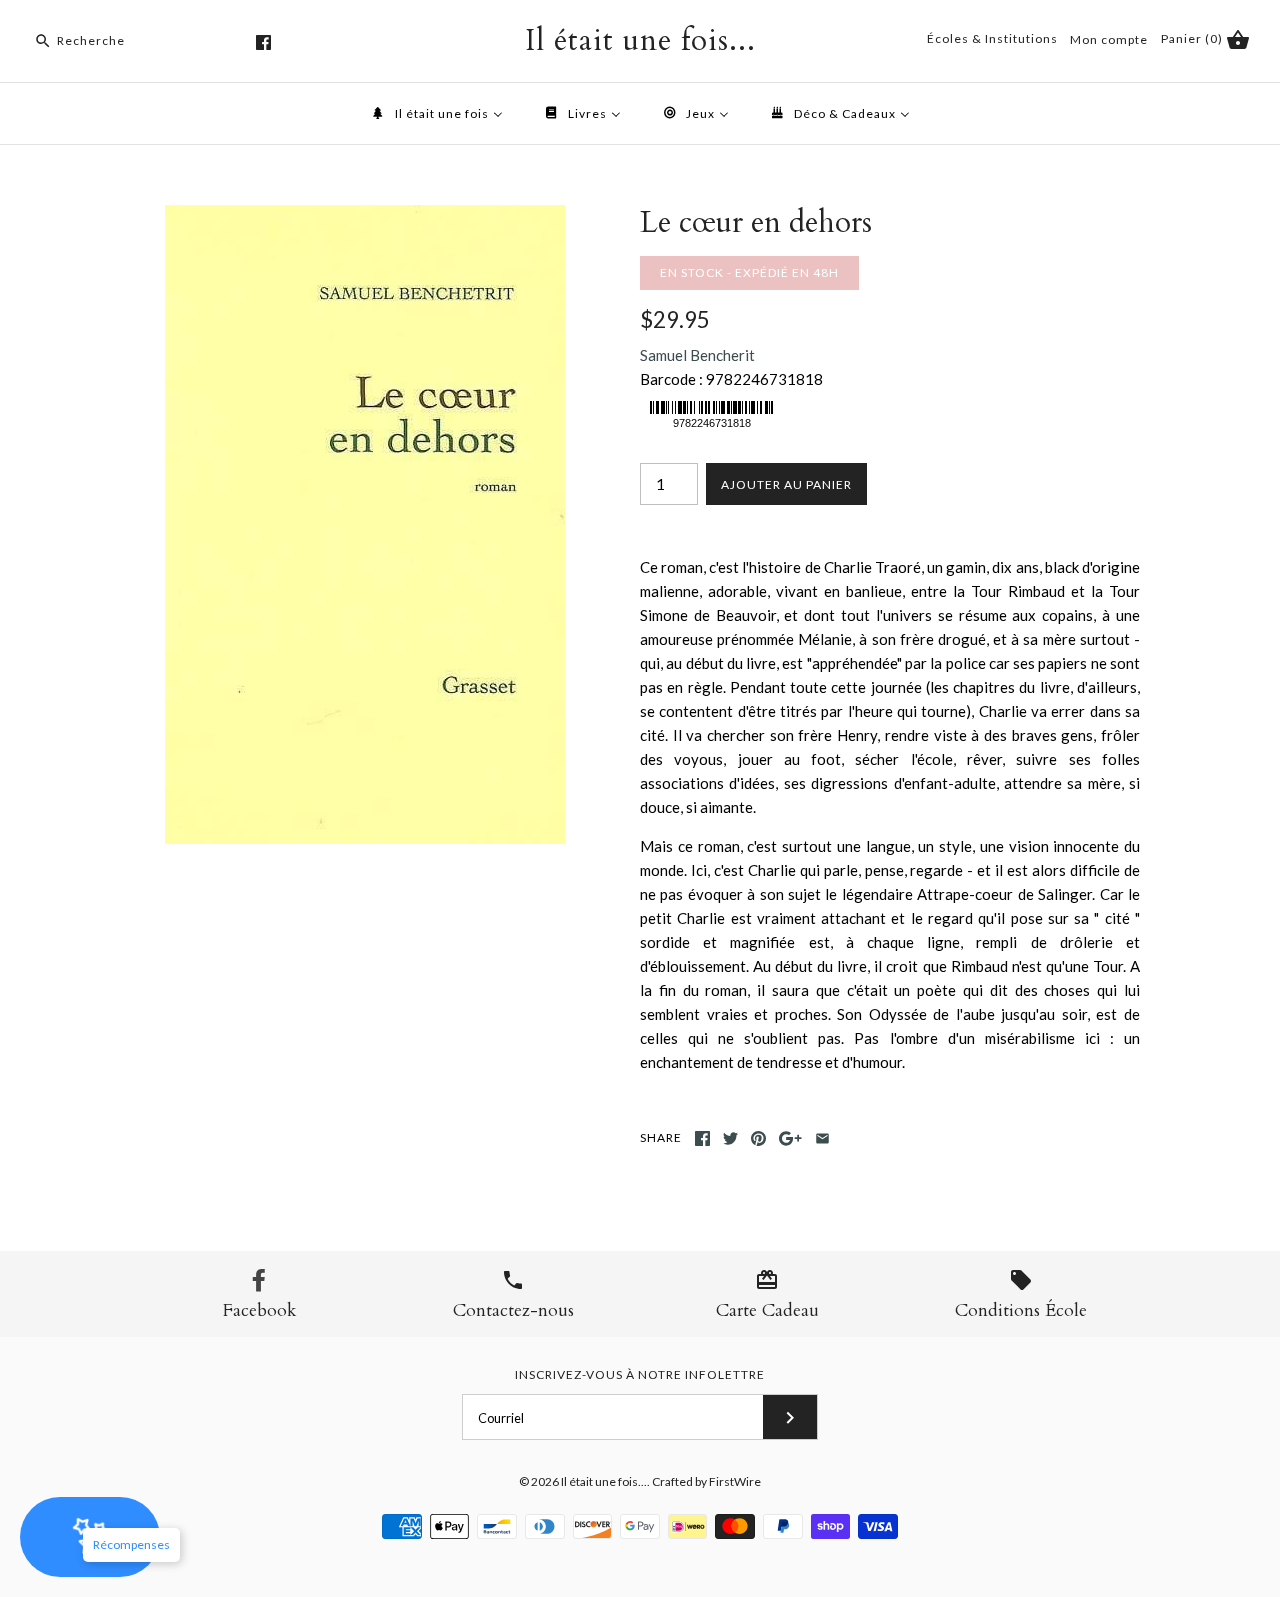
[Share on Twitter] (730, 1138)
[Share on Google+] (790, 1138)
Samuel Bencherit (697, 355)
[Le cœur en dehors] (365, 217)
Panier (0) (1193, 38)
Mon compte (1109, 39)
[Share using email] (822, 1138)
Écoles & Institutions (992, 38)
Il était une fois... (604, 1481)
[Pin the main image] (758, 1138)
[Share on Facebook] (702, 1138)
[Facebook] (263, 42)
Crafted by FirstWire (706, 1481)
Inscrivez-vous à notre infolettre (640, 1374)
